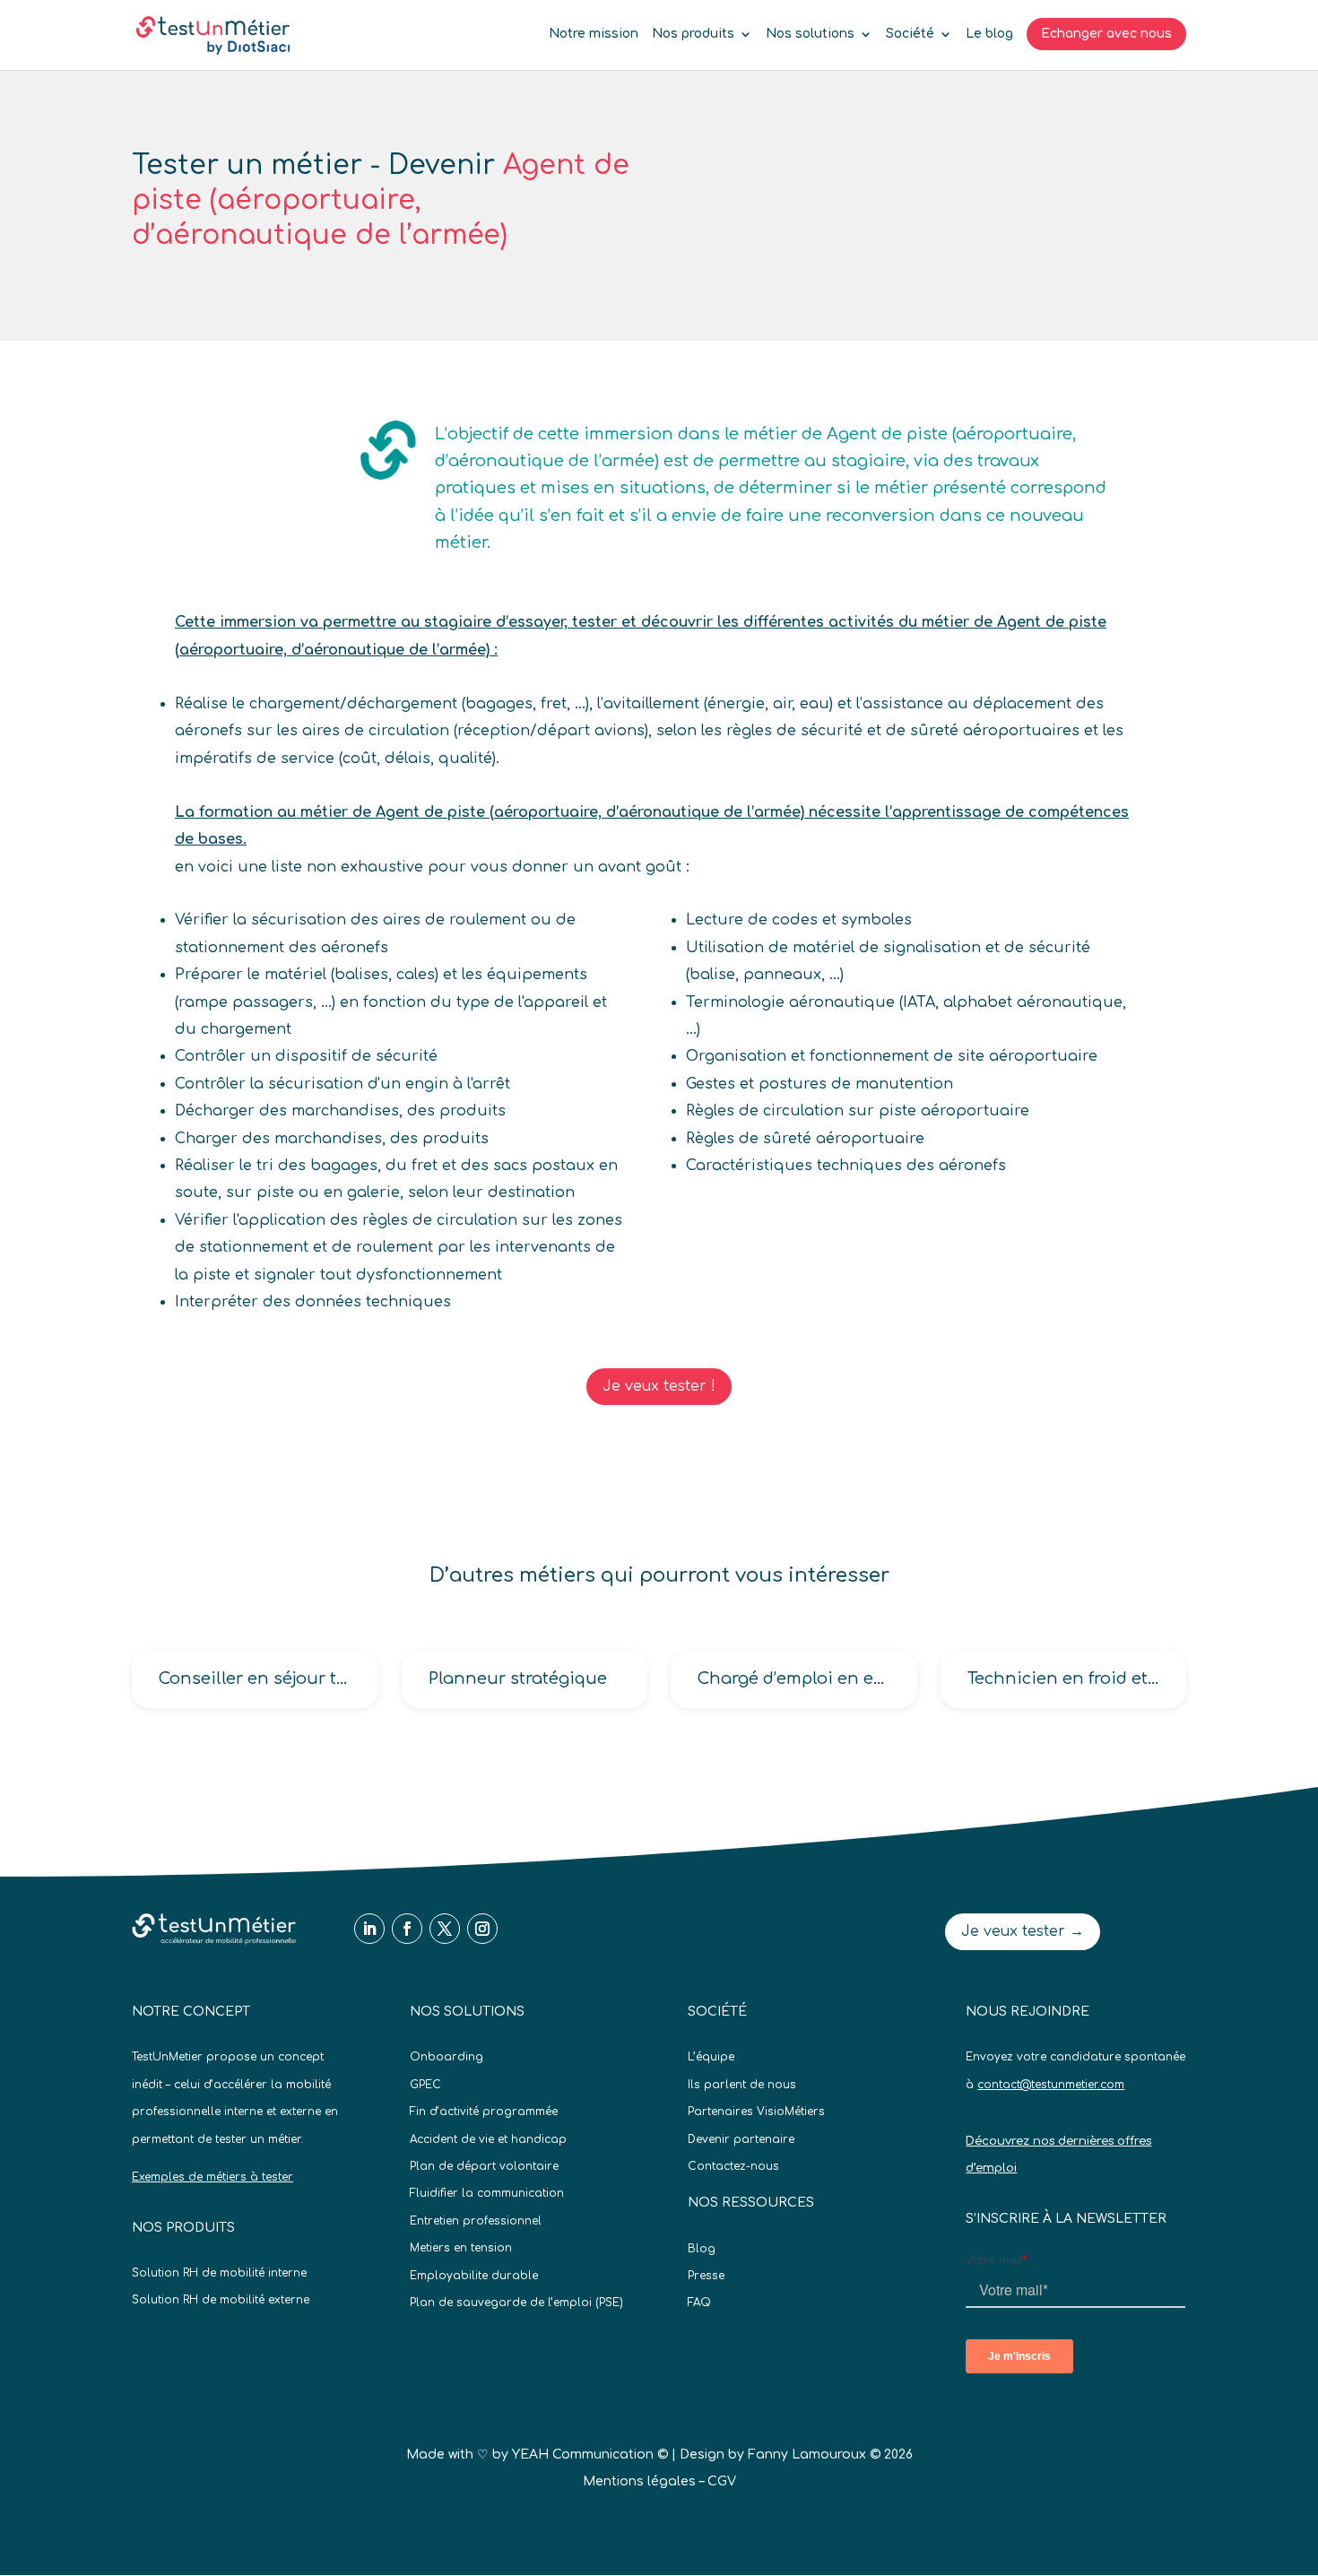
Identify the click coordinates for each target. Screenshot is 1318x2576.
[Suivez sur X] (445, 1929)
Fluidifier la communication (487, 2193)
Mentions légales (639, 2481)
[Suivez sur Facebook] (407, 1929)
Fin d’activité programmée (484, 2112)
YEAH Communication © (590, 2455)
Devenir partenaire (741, 2139)
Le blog (989, 34)
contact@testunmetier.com (1051, 2085)
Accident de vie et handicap (488, 2139)
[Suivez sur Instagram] (482, 1929)
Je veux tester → (1023, 1931)
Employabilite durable (474, 2276)
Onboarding (447, 2057)
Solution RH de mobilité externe (221, 2300)
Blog (702, 2249)
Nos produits (693, 34)
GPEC (425, 2085)
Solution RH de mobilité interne (219, 2273)
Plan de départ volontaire (484, 2166)
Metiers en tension (461, 2248)
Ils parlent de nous (742, 2085)
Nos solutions (810, 34)
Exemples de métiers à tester (212, 2177)
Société (910, 34)
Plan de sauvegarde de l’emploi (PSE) (516, 2303)
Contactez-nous (733, 2166)
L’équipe (711, 2057)
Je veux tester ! (659, 1386)
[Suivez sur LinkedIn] (369, 1929)
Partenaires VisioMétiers (756, 2112)
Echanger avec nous (1106, 34)
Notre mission (594, 34)
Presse (706, 2276)
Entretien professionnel (476, 2221)
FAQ (699, 2303)
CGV (722, 2481)
